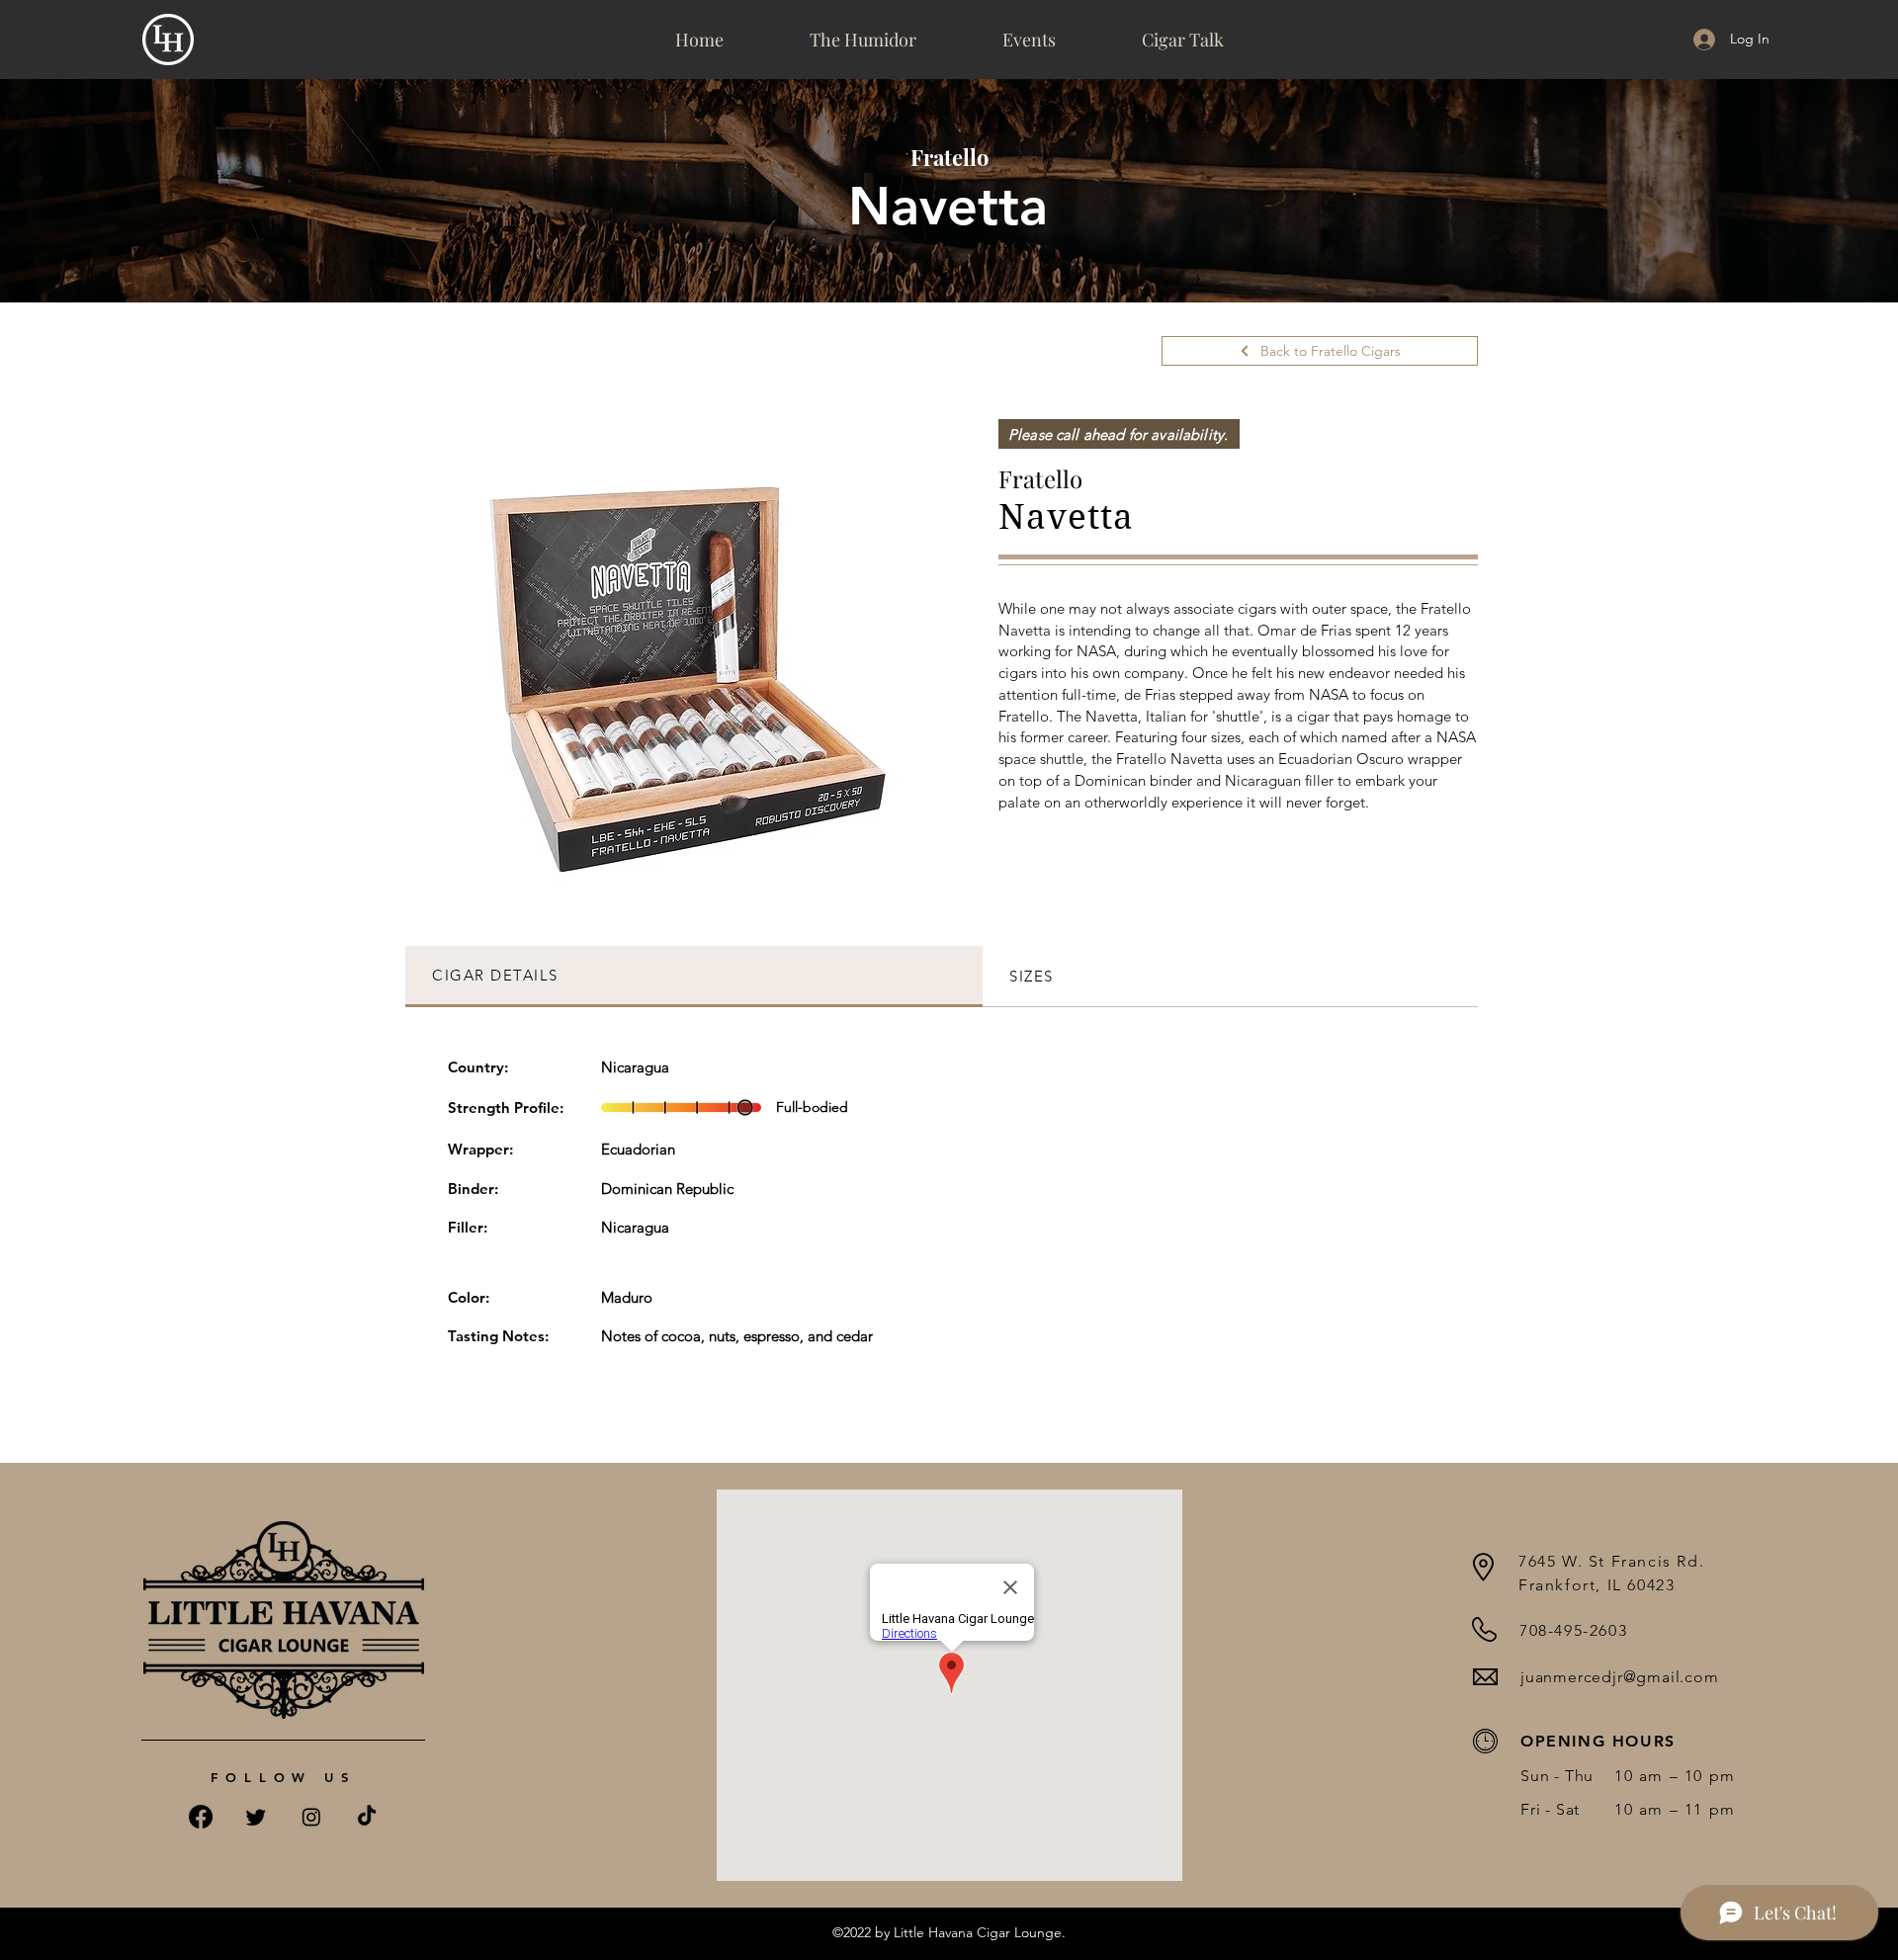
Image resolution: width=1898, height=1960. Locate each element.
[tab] (694, 977)
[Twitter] (256, 1817)
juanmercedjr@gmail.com (1620, 1677)
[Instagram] (311, 1817)
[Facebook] (201, 1817)
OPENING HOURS (1598, 1741)
